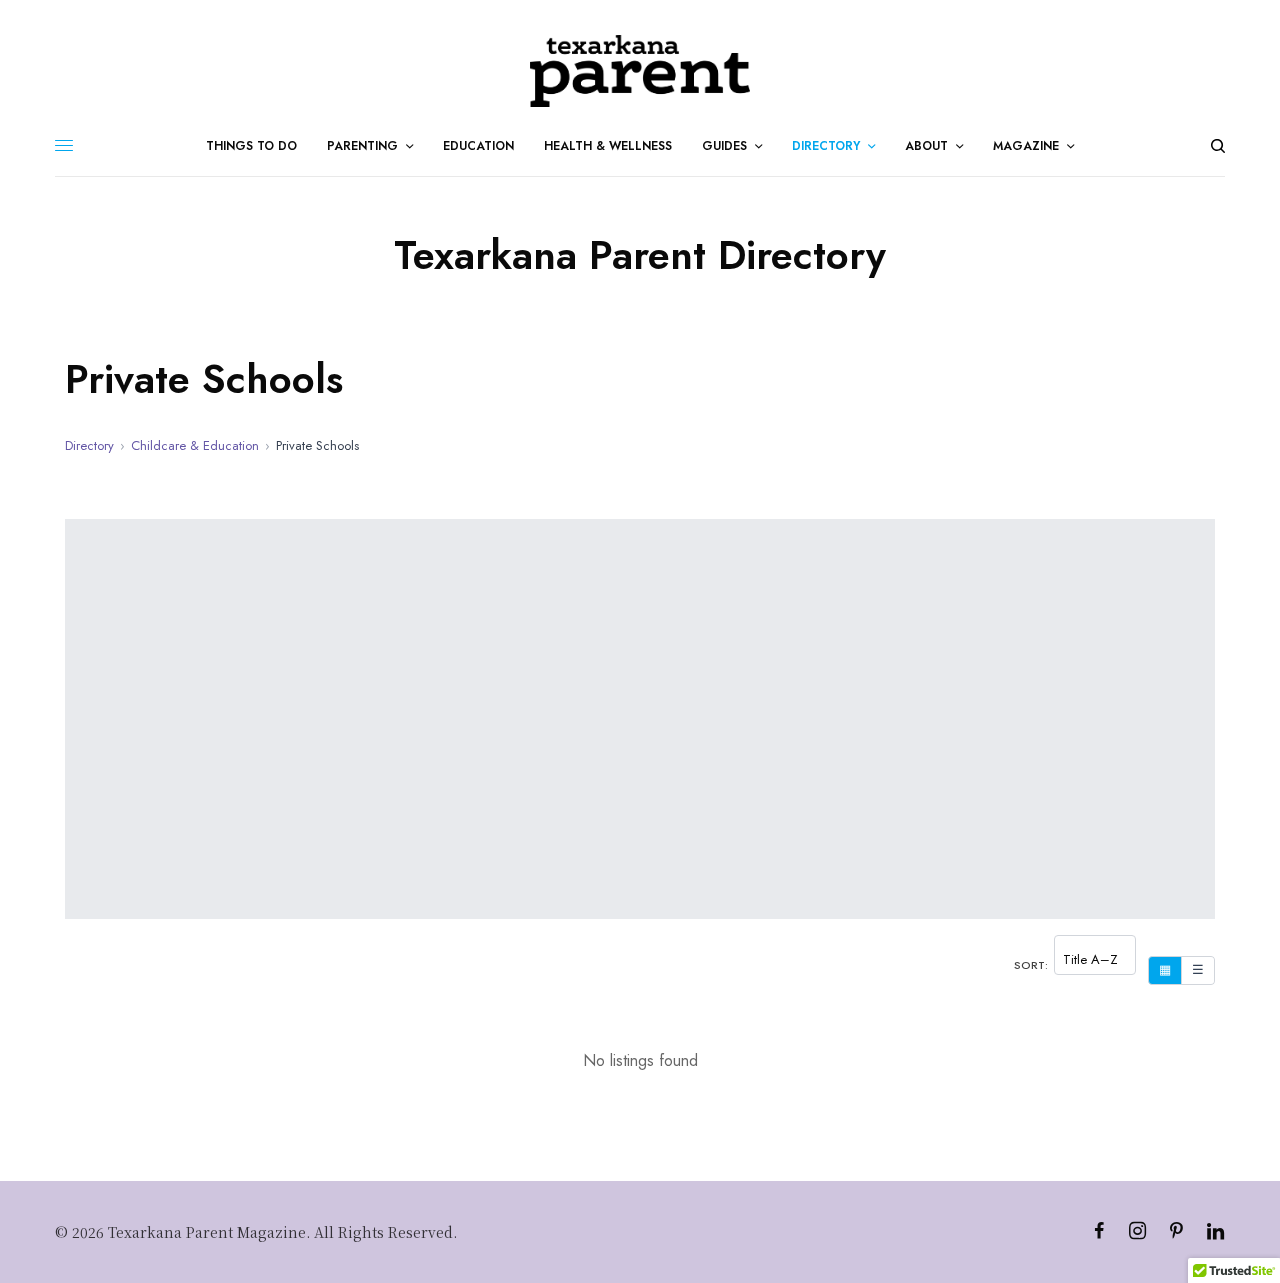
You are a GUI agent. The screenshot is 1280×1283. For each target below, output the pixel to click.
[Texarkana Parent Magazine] (639, 71)
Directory (89, 445)
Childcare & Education (195, 445)
